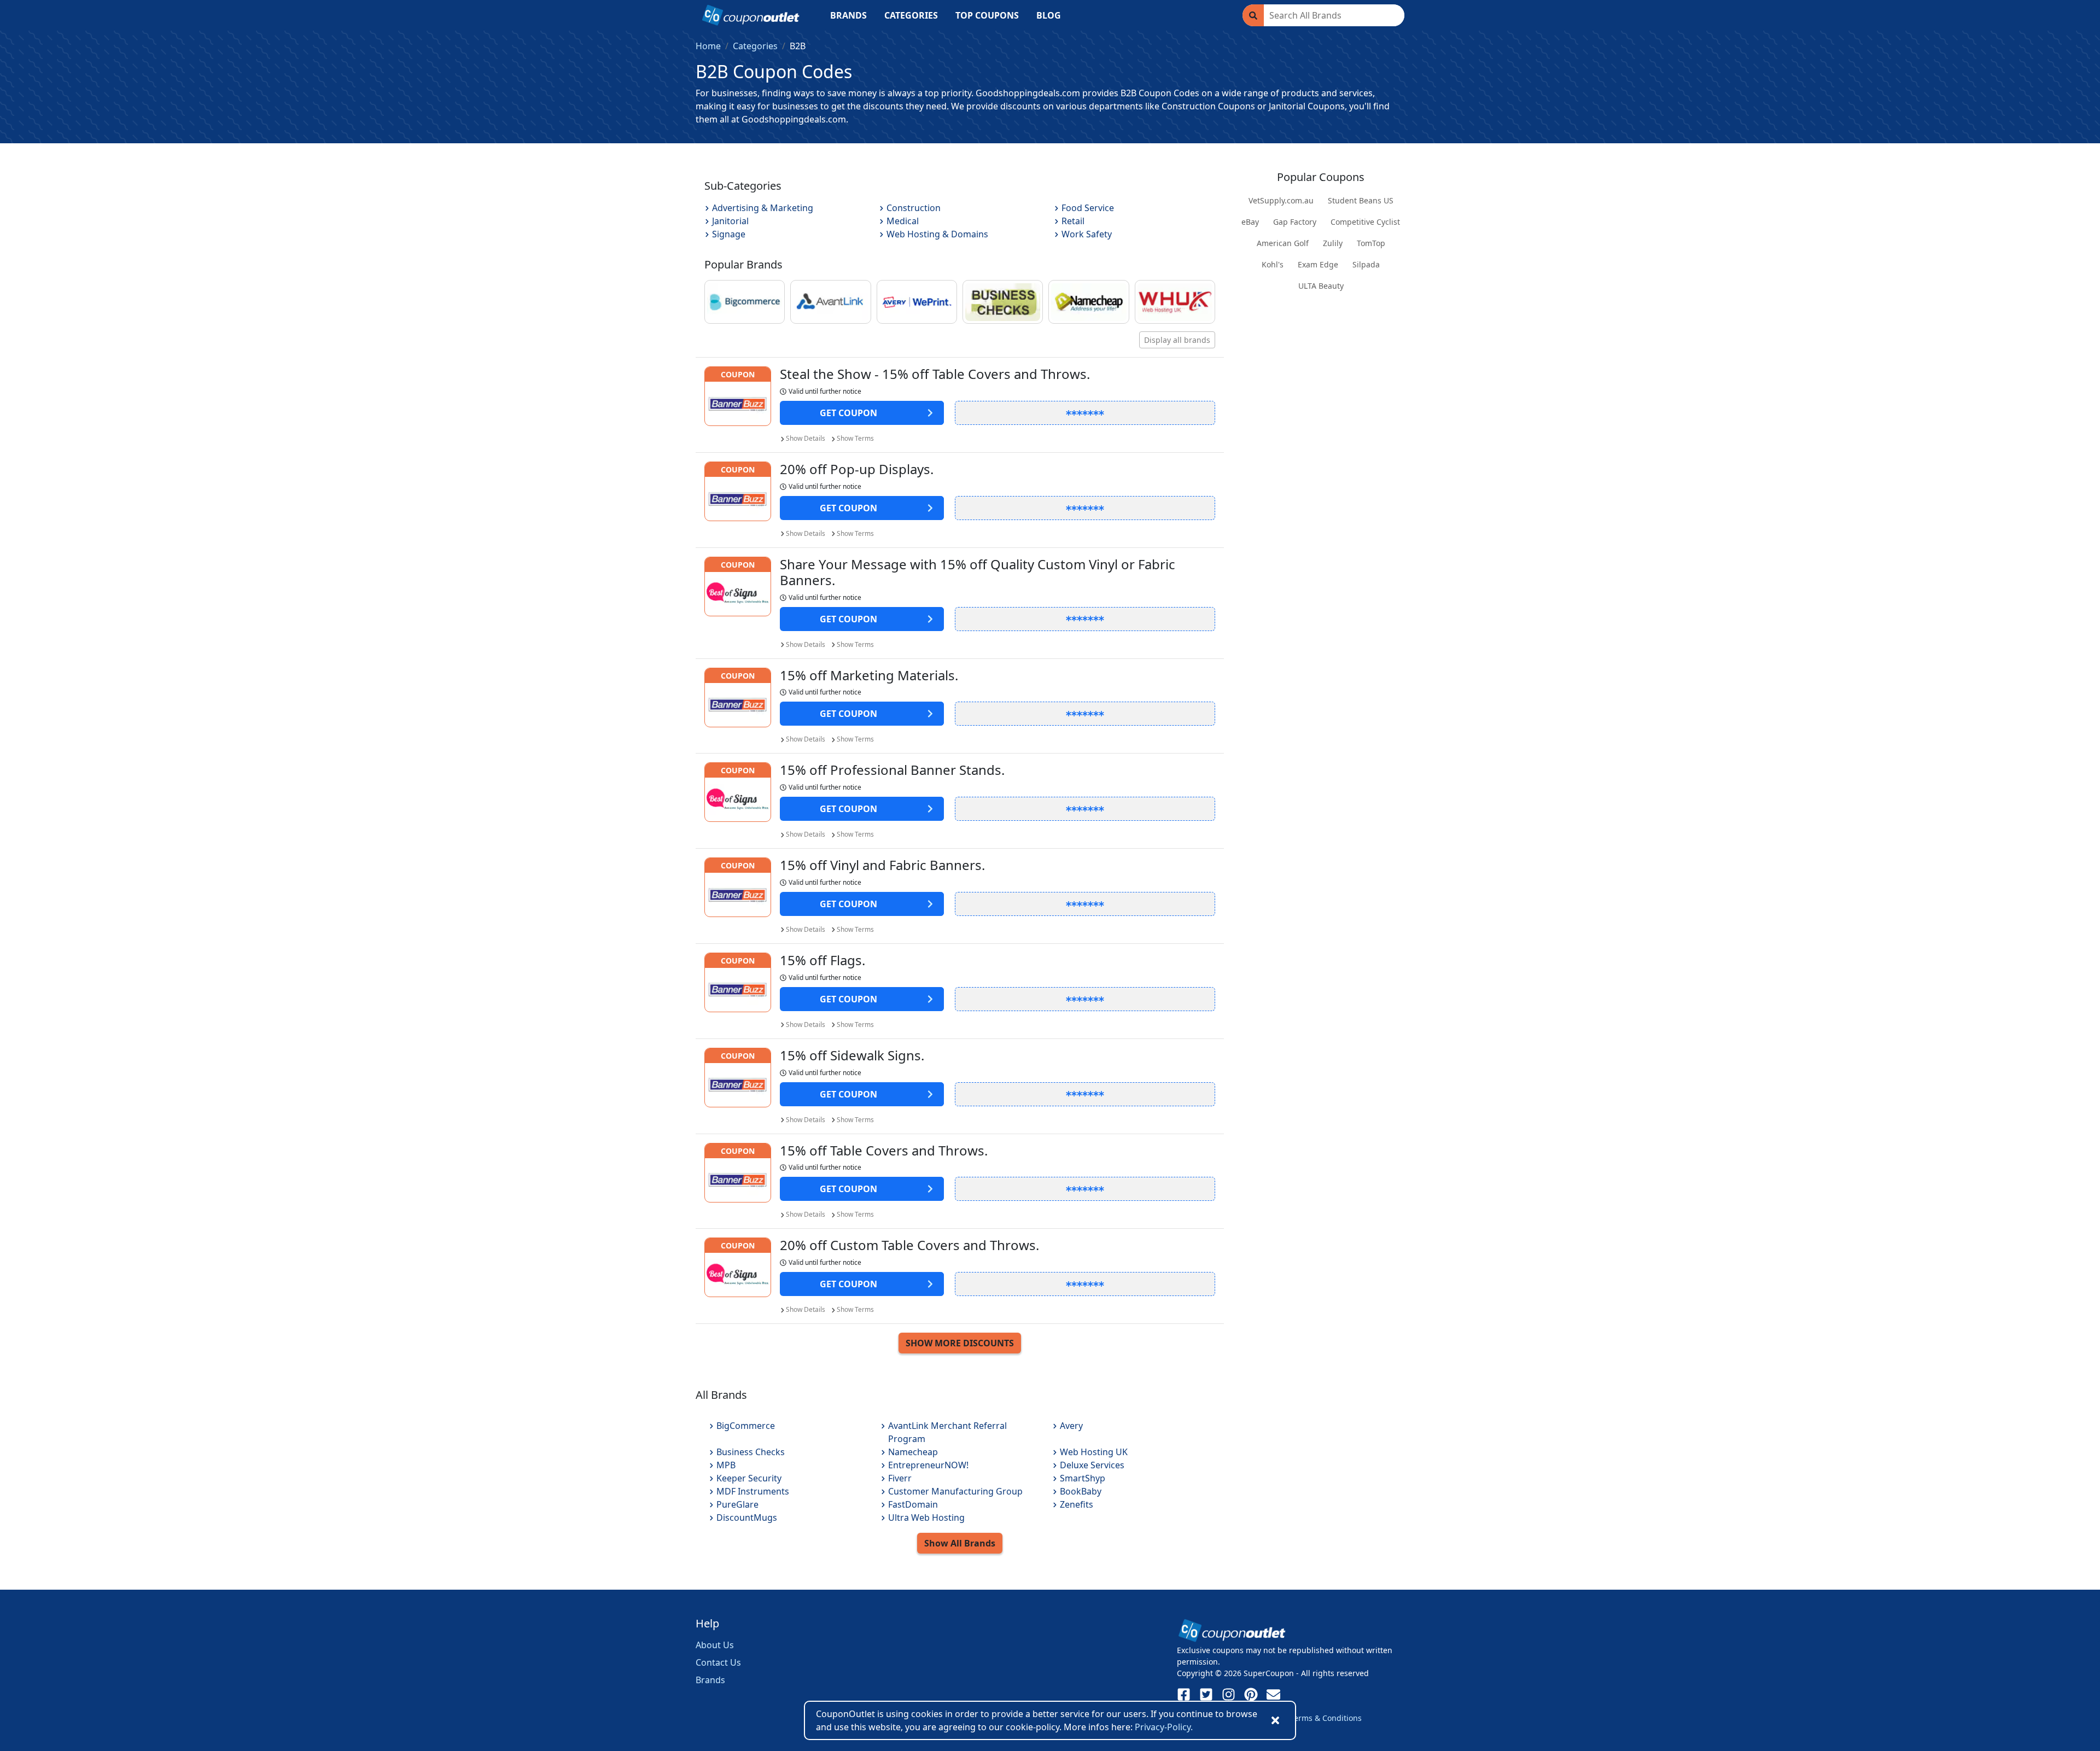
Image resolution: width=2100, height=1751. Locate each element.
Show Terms (855, 438)
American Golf (1283, 243)
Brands (710, 1680)
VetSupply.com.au (1281, 200)
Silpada (1366, 264)
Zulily (1333, 243)
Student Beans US (1361, 200)
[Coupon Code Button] (1085, 413)
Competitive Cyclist (1365, 222)
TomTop (1371, 243)
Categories (755, 46)
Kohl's (1273, 264)
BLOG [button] (1049, 15)
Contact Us (718, 1662)
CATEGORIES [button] (911, 15)
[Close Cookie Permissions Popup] (1275, 1720)
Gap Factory (1295, 222)
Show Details (806, 438)
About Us (715, 1645)
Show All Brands (960, 1543)
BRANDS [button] (848, 15)
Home (708, 46)
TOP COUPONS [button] (987, 15)
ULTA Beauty (1321, 286)
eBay (1250, 222)
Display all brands (1177, 340)
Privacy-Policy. (1164, 1727)
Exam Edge (1318, 264)
